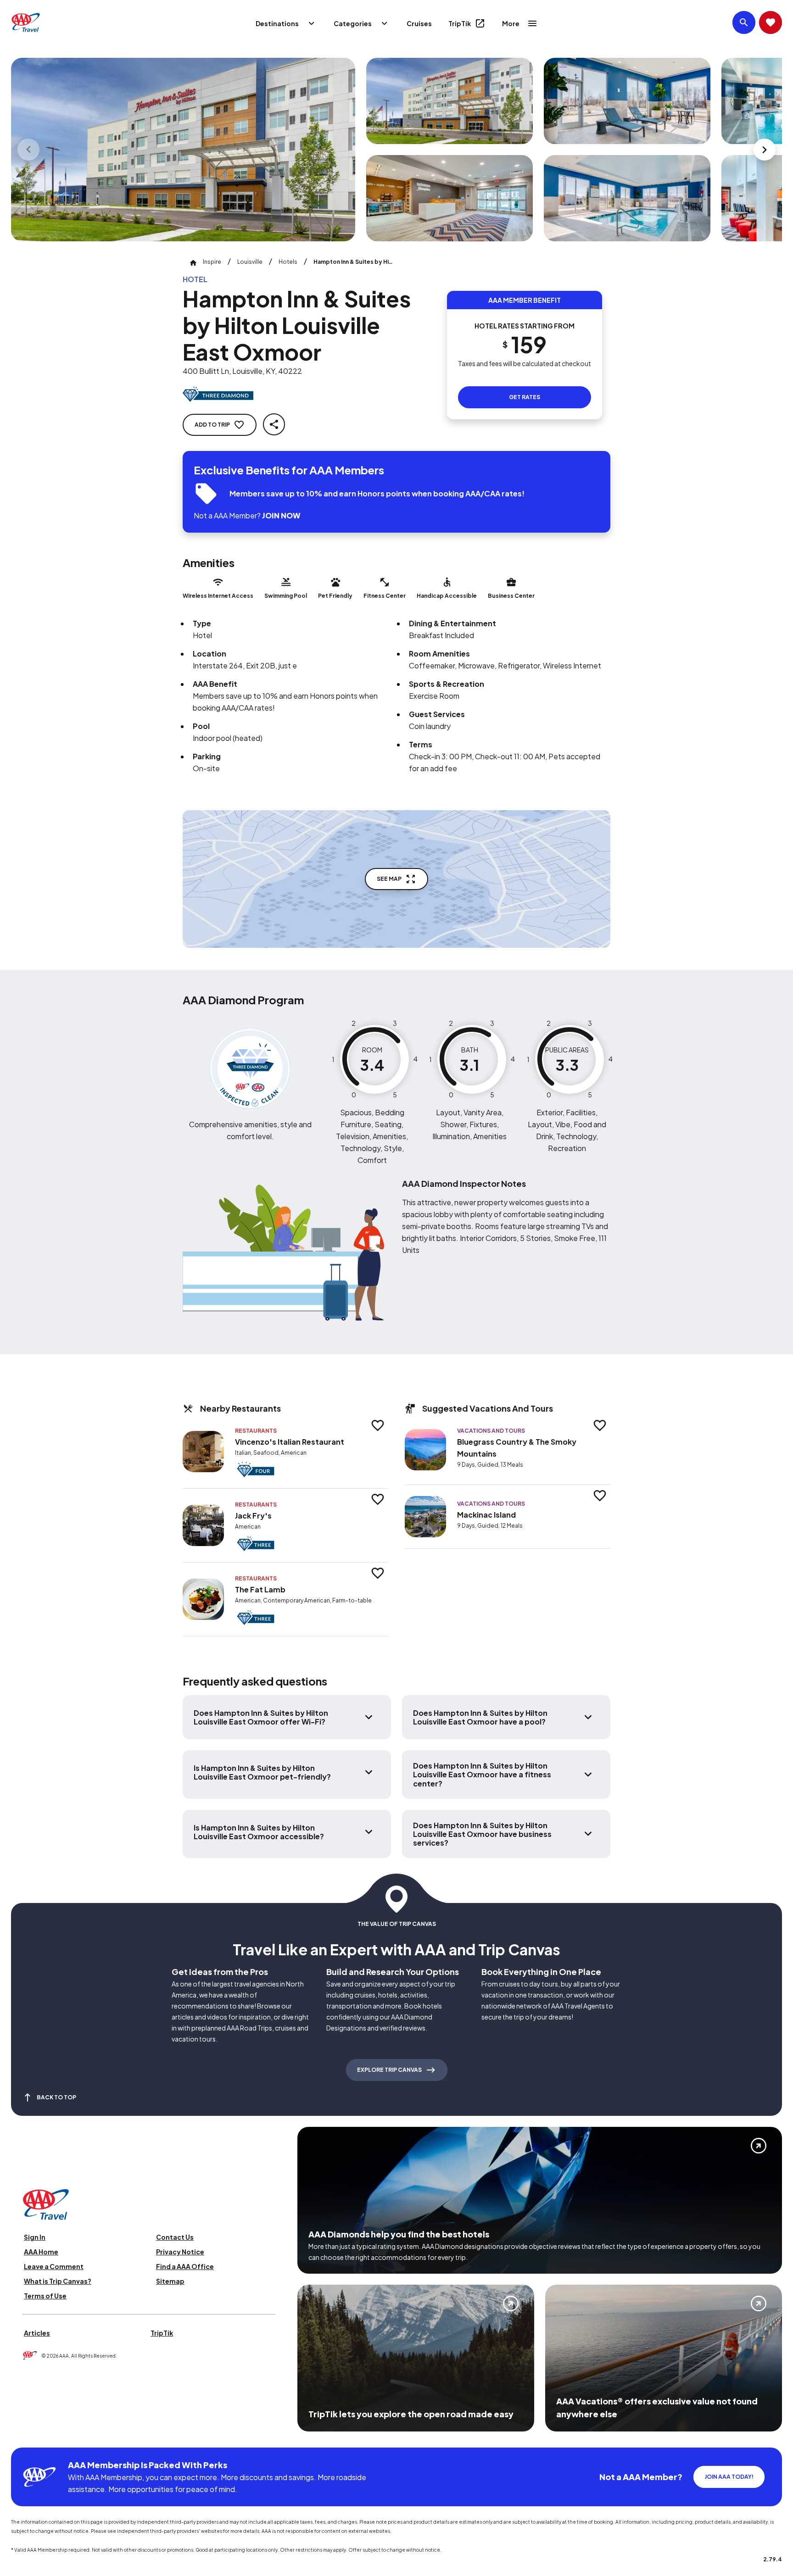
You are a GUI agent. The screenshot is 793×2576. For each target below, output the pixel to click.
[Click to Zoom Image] (183, 150)
